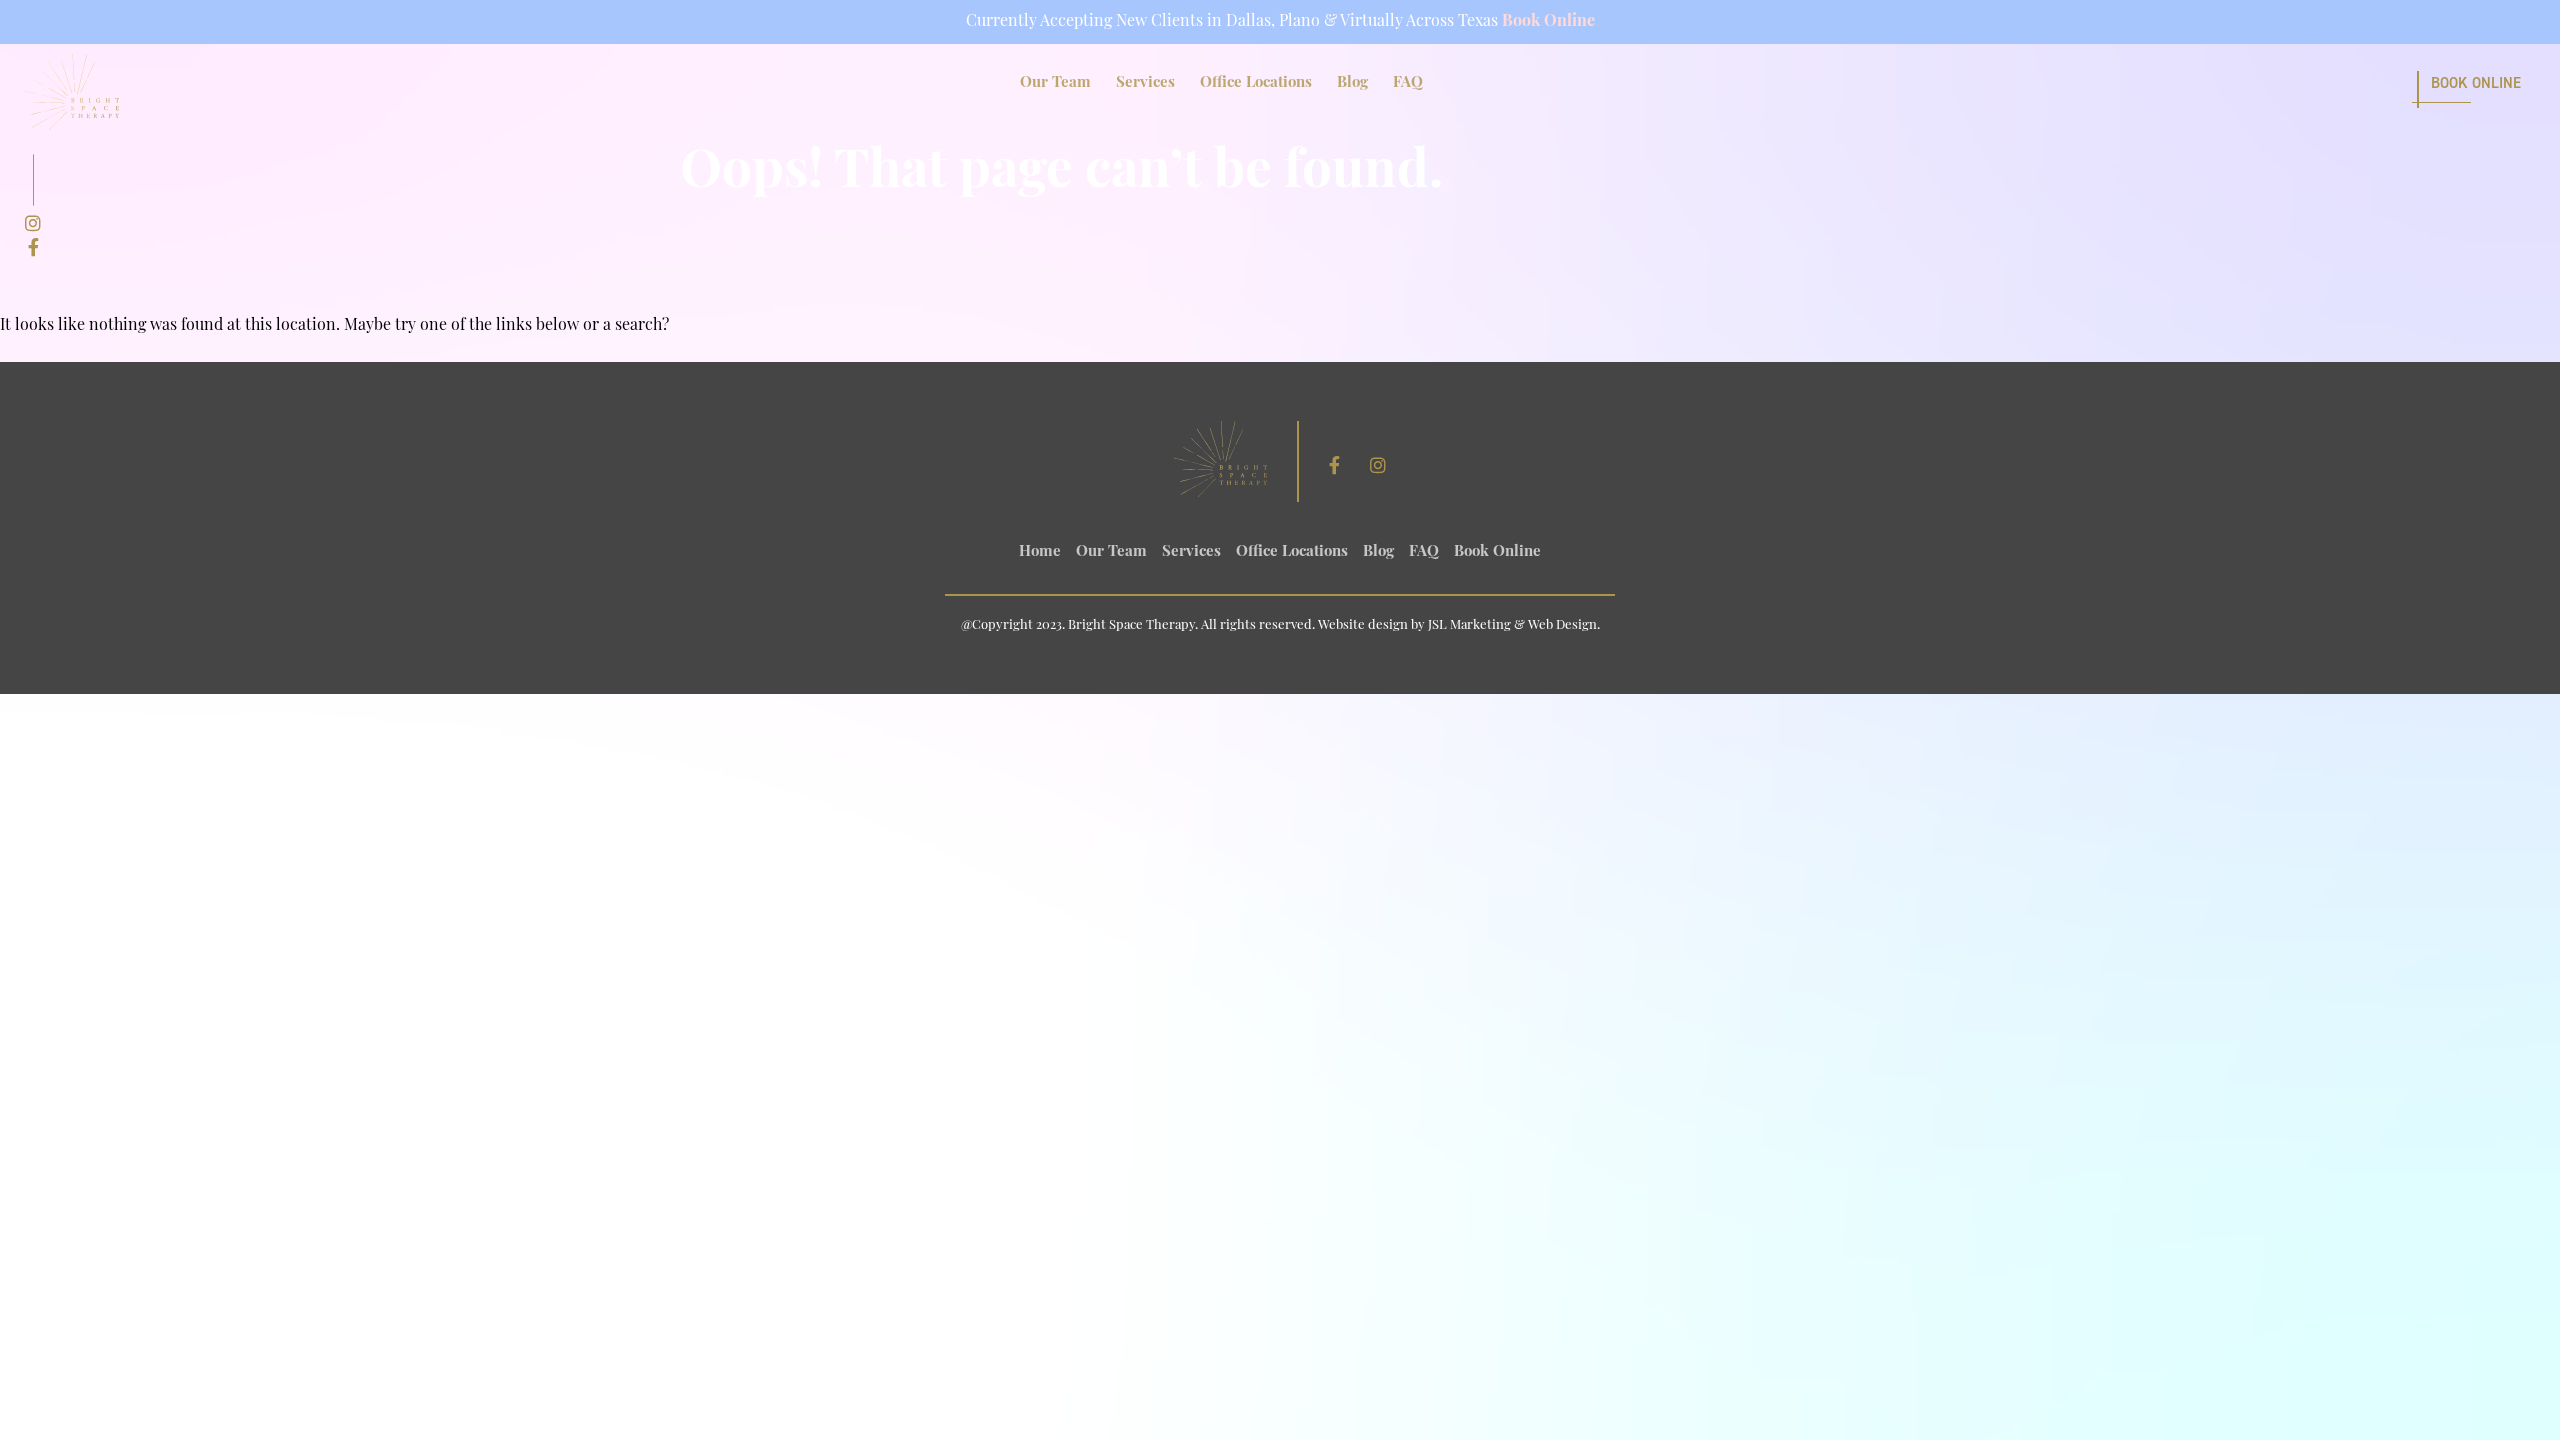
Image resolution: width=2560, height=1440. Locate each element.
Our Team (1055, 83)
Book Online (1548, 22)
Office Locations (1256, 83)
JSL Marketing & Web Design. (1514, 625)
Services (1145, 83)
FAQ (1408, 83)
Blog (1352, 83)
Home (1040, 552)
